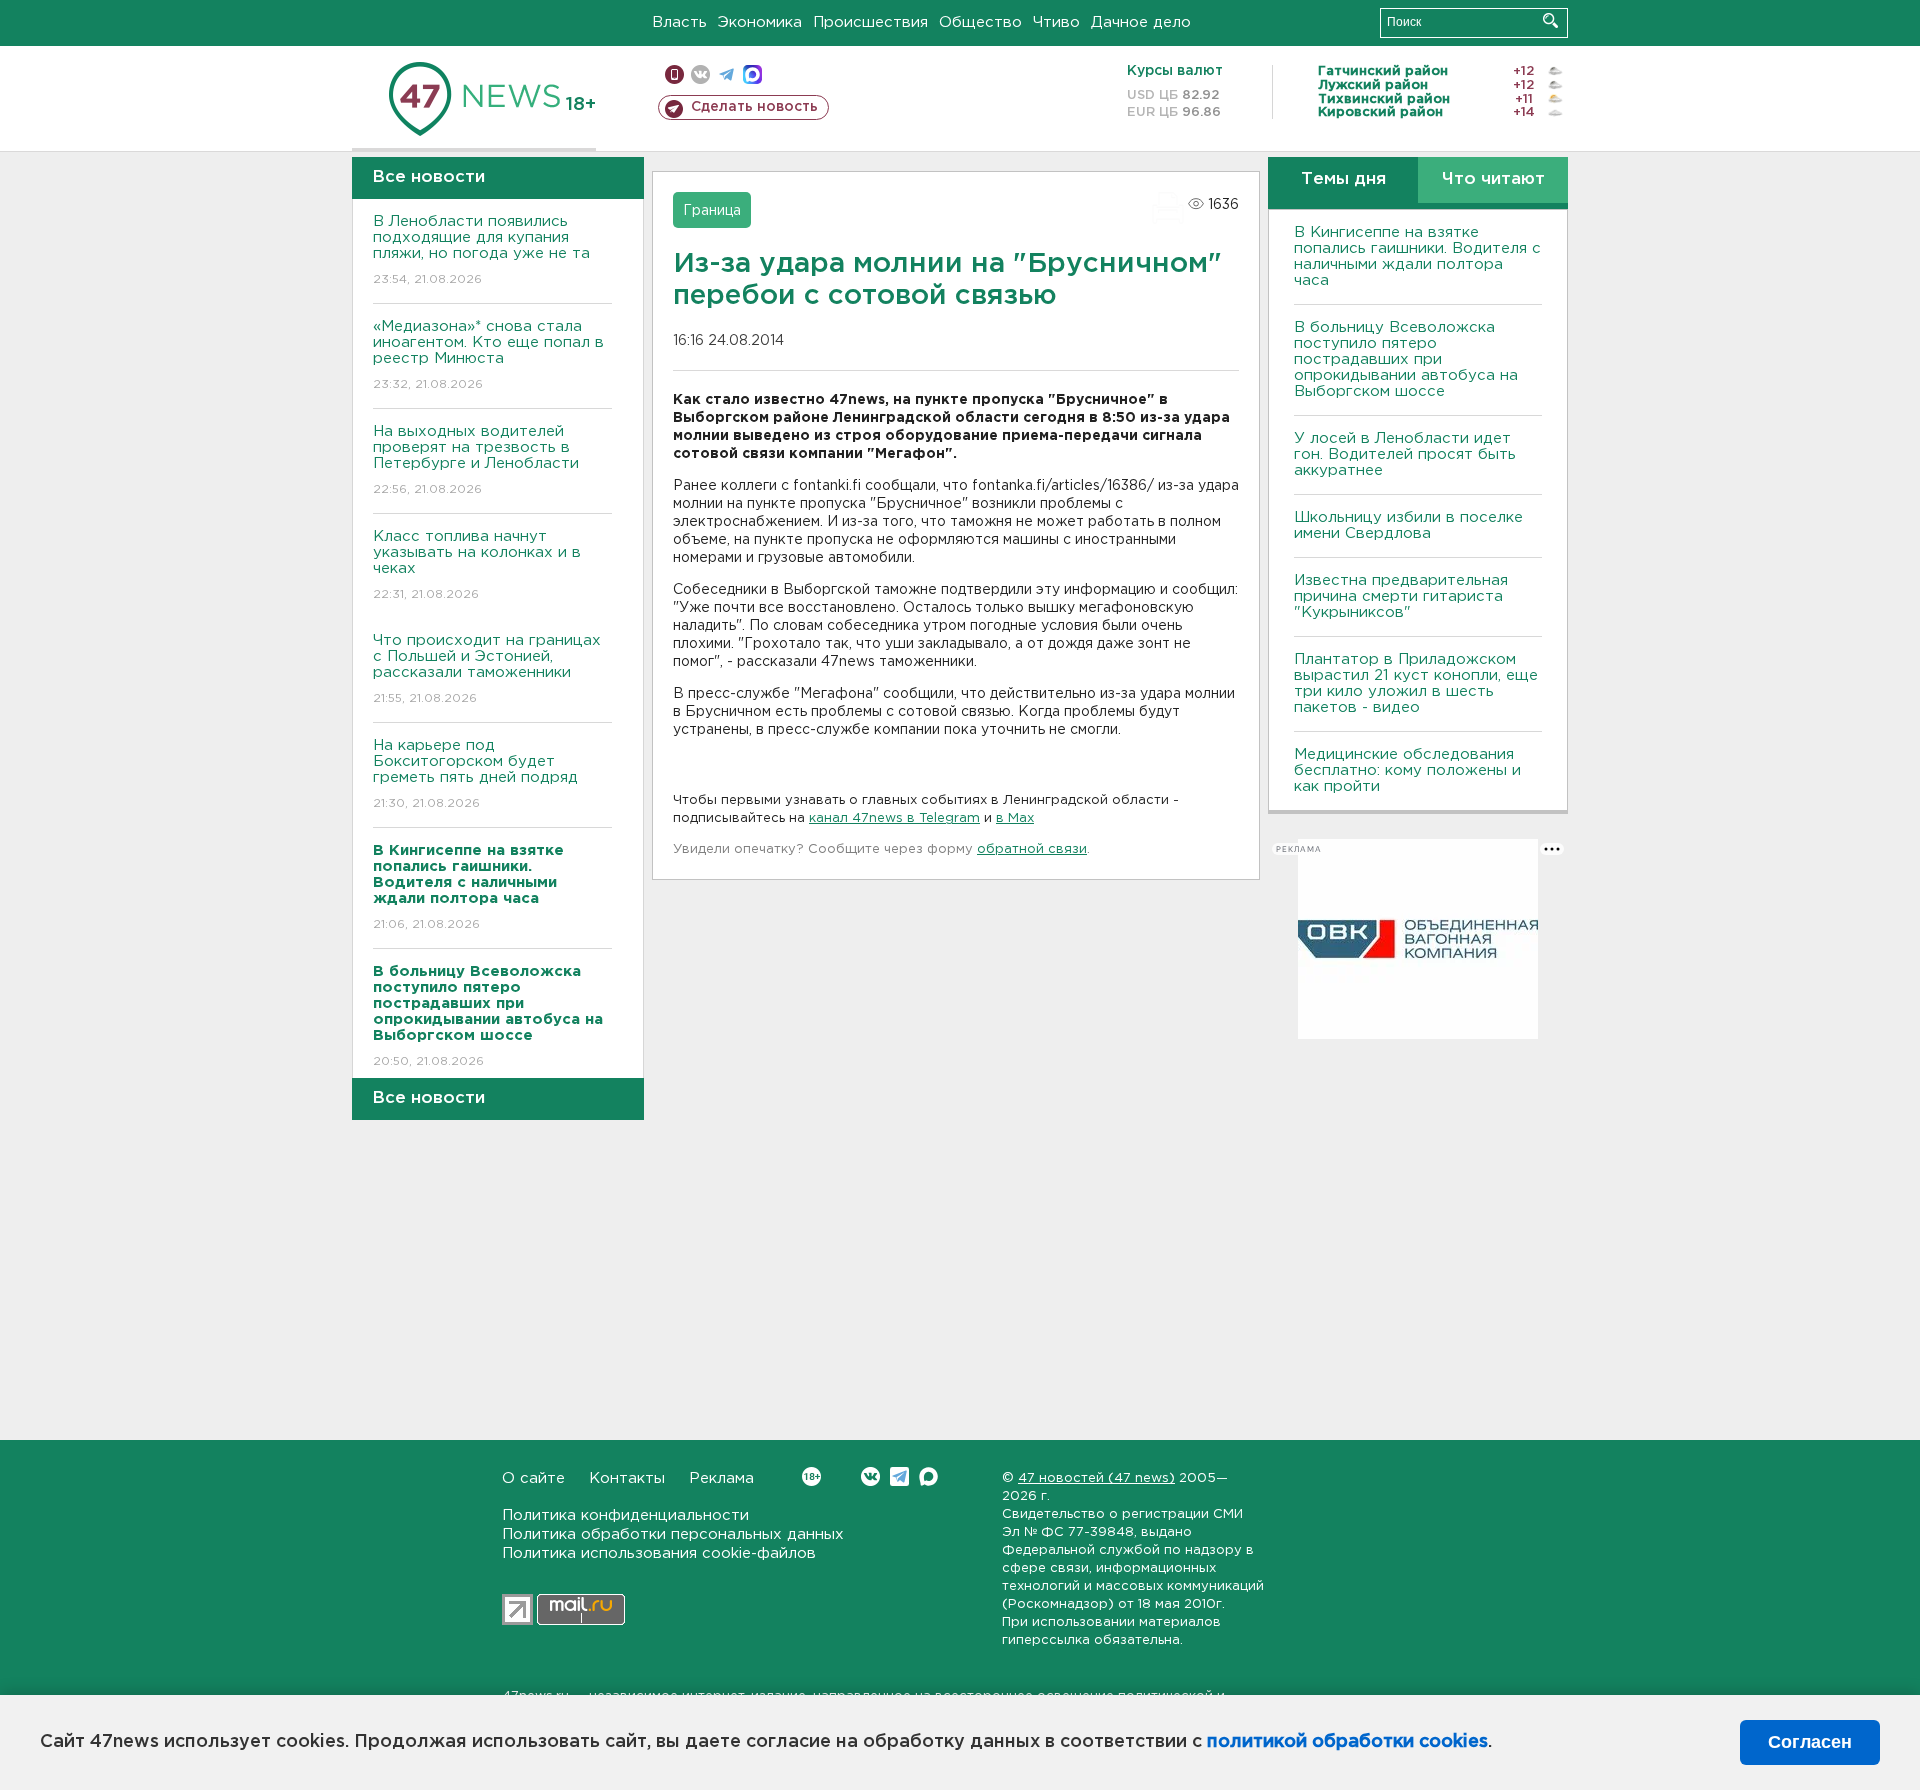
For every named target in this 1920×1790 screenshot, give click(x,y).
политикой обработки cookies (1347, 1742)
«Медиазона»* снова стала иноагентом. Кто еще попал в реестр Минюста (488, 355)
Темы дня (1343, 179)
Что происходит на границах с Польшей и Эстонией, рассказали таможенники (487, 669)
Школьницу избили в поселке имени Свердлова (1408, 525)
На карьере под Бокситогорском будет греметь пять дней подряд (475, 774)
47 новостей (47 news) (1096, 1478)
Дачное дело (1141, 22)
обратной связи (1032, 849)
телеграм (726, 74)
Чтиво (1056, 22)
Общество (980, 22)
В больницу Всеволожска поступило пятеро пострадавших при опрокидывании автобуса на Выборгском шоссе (1406, 359)
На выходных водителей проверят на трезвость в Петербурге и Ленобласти (476, 460)
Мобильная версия (674, 74)
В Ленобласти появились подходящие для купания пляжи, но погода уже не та (481, 250)
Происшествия (870, 22)
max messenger (752, 74)
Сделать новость (754, 107)
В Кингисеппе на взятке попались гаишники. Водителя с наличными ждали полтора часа (1417, 256)
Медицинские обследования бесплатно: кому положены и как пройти (1407, 770)
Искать (1550, 20)
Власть (679, 22)
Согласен (1810, 1742)
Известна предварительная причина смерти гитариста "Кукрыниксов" (1401, 596)
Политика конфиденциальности (625, 1515)
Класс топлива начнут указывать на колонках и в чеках (477, 565)
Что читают (1493, 179)
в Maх (1015, 818)
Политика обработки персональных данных (673, 1534)
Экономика (760, 22)
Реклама (721, 1478)
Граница (712, 211)
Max (928, 1476)
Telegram (899, 1476)
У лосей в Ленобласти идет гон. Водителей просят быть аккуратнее (1405, 454)
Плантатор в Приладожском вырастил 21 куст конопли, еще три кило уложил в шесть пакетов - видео (1416, 683)
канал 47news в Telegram (894, 818)
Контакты (627, 1478)
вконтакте (700, 74)
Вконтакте (870, 1476)
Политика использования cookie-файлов (659, 1553)
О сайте (533, 1478)
